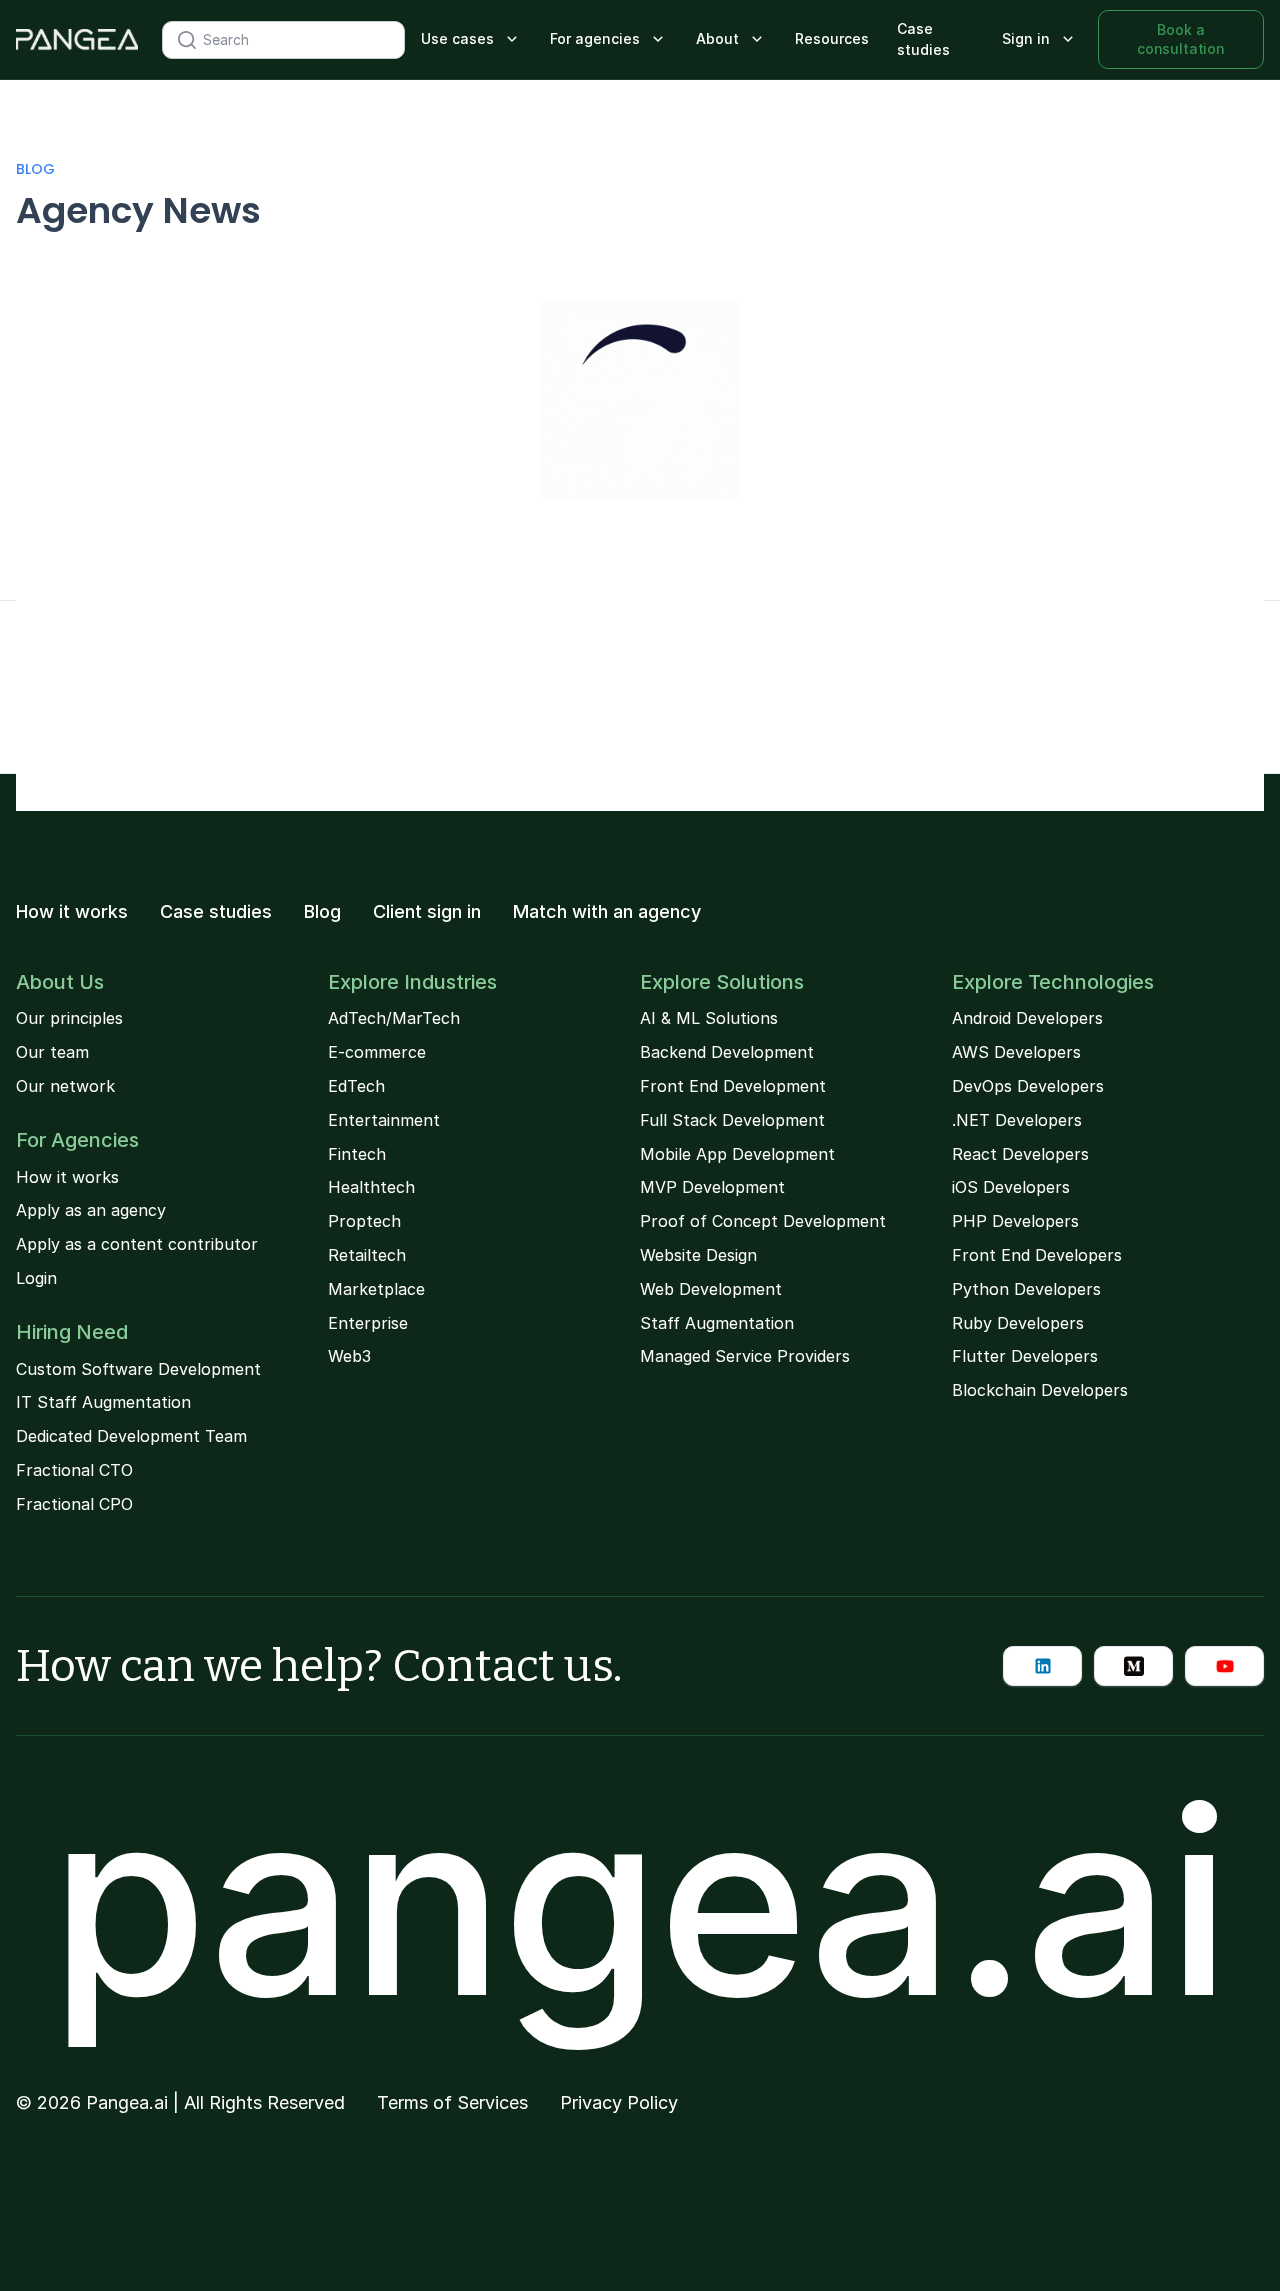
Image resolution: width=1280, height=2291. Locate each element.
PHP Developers (1015, 1221)
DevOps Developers (1028, 1086)
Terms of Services (452, 2103)
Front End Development (733, 1086)
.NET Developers (1017, 1120)
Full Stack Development (732, 1120)
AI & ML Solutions (709, 1018)
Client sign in (427, 912)
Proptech (364, 1221)
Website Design (698, 1255)
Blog (35, 169)
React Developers (1020, 1154)
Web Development (711, 1289)
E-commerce (377, 1052)
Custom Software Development (138, 1369)
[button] (471, 39)
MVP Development (712, 1187)
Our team (52, 1052)
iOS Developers (1011, 1187)
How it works (72, 912)
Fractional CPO (74, 1504)
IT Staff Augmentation (103, 1402)
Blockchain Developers (1040, 1390)
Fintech (357, 1154)
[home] (77, 40)
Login (36, 1278)
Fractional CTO (74, 1470)
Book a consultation (1181, 38)
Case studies (923, 39)
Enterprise (368, 1323)
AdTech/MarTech (394, 1018)
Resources (832, 38)
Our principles (69, 1018)
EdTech (356, 1086)
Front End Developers (1037, 1255)
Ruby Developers (1018, 1323)
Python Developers (1026, 1289)
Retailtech (367, 1255)
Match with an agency (607, 912)
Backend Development (727, 1052)
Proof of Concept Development (763, 1221)
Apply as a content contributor (137, 1244)
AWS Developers (1016, 1052)
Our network (65, 1086)
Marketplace (376, 1289)
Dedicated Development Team (131, 1436)
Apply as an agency (91, 1210)
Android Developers (1027, 1018)
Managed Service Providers (745, 1356)
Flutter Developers (1025, 1356)
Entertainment (384, 1120)
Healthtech (371, 1187)
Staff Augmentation (717, 1323)
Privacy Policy (619, 2103)
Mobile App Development (737, 1154)
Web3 (349, 1356)
